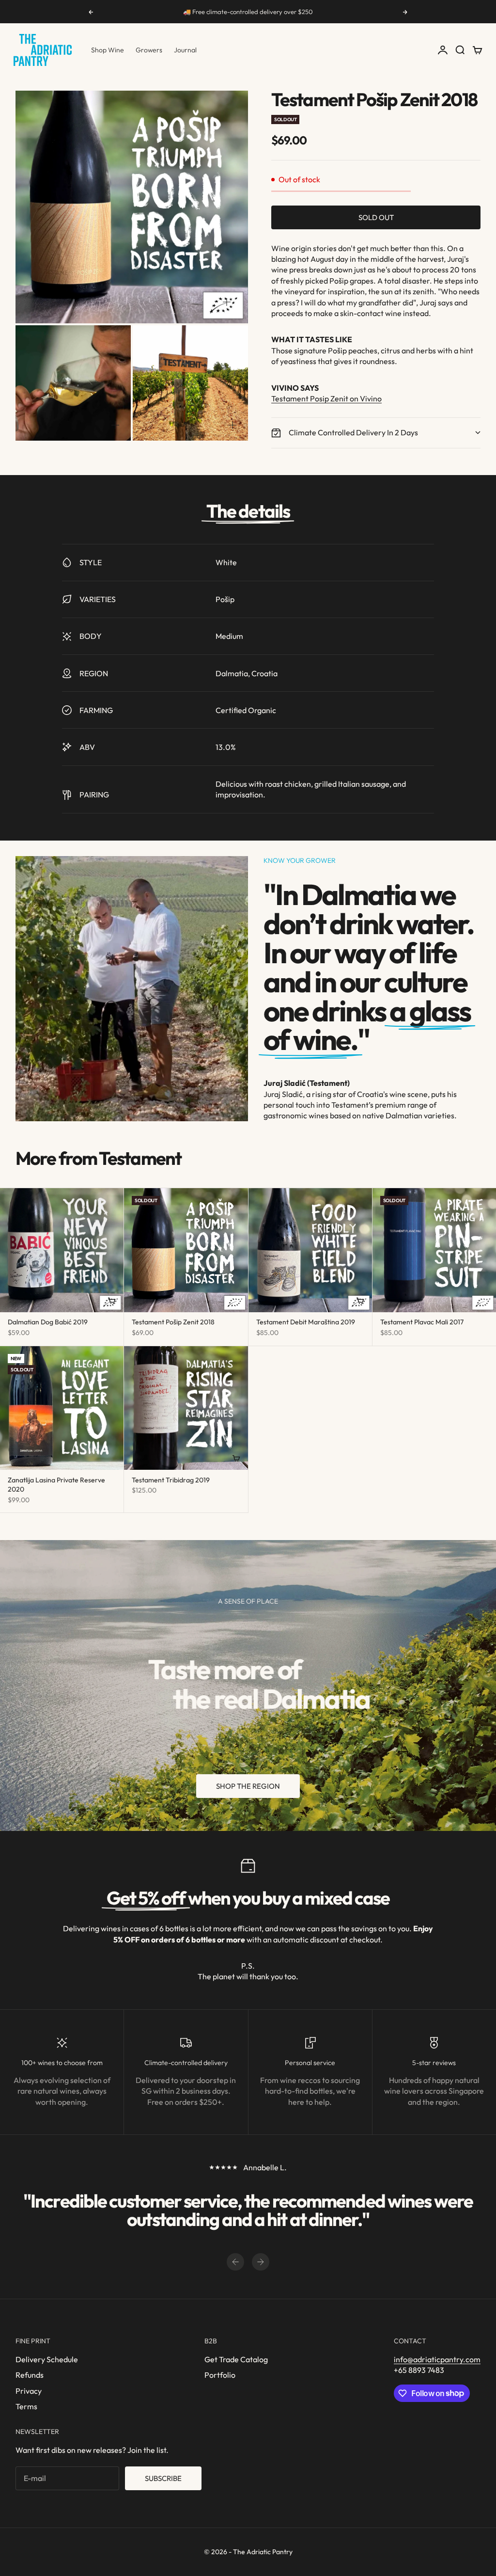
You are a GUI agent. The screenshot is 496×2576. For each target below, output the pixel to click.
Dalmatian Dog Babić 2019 (48, 1323)
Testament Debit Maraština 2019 (306, 1323)
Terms (26, 2406)
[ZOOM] (227, 302)
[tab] (98, 1159)
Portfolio (220, 2375)
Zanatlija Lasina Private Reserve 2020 (56, 1486)
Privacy (29, 2391)
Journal (185, 50)
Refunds (30, 2375)
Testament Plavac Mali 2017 (422, 1323)
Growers (149, 50)
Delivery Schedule (47, 2359)
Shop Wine (108, 50)
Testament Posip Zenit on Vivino (326, 398)
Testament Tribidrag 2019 (171, 1481)
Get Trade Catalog (236, 2359)
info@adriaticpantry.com (437, 2359)
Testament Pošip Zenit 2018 (173, 1323)
